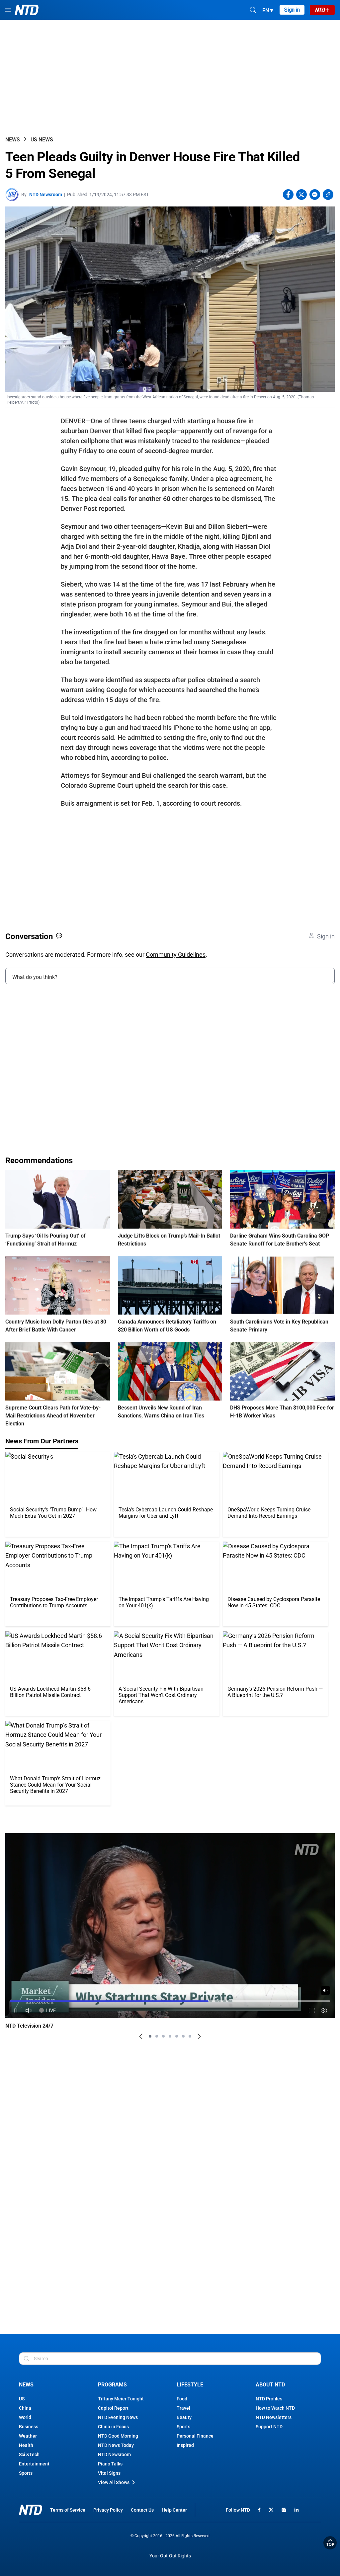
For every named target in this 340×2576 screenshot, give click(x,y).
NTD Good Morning (118, 2436)
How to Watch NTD (275, 2408)
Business (29, 2427)
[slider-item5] (177, 2036)
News (13, 140)
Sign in (292, 10)
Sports (26, 2473)
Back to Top (330, 2543)
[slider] (170, 2001)
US (22, 2399)
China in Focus (113, 2427)
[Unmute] (325, 1990)
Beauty (184, 2417)
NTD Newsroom (46, 195)
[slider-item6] (183, 2036)
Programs (112, 2385)
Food (182, 2399)
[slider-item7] (190, 2036)
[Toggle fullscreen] (312, 2011)
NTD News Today (116, 2445)
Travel (183, 2408)
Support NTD (269, 2427)
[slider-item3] (163, 2036)
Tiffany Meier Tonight (121, 2399)
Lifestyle (190, 2385)
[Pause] (16, 2011)
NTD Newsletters (274, 2417)
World (25, 2417)
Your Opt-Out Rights (170, 2556)
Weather (28, 2436)
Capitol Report (113, 2408)
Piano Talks (110, 2464)
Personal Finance (195, 2436)
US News (42, 140)
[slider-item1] (150, 2036)
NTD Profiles (269, 2399)
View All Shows (114, 2482)
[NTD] (31, 2510)
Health (26, 2445)
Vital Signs (109, 2473)
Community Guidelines (176, 955)
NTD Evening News (118, 2417)
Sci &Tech (29, 2455)
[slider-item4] (170, 2036)
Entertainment (34, 2464)
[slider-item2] (157, 2036)
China (25, 2408)
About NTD (270, 2385)
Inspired (185, 2445)
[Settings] (324, 2011)
